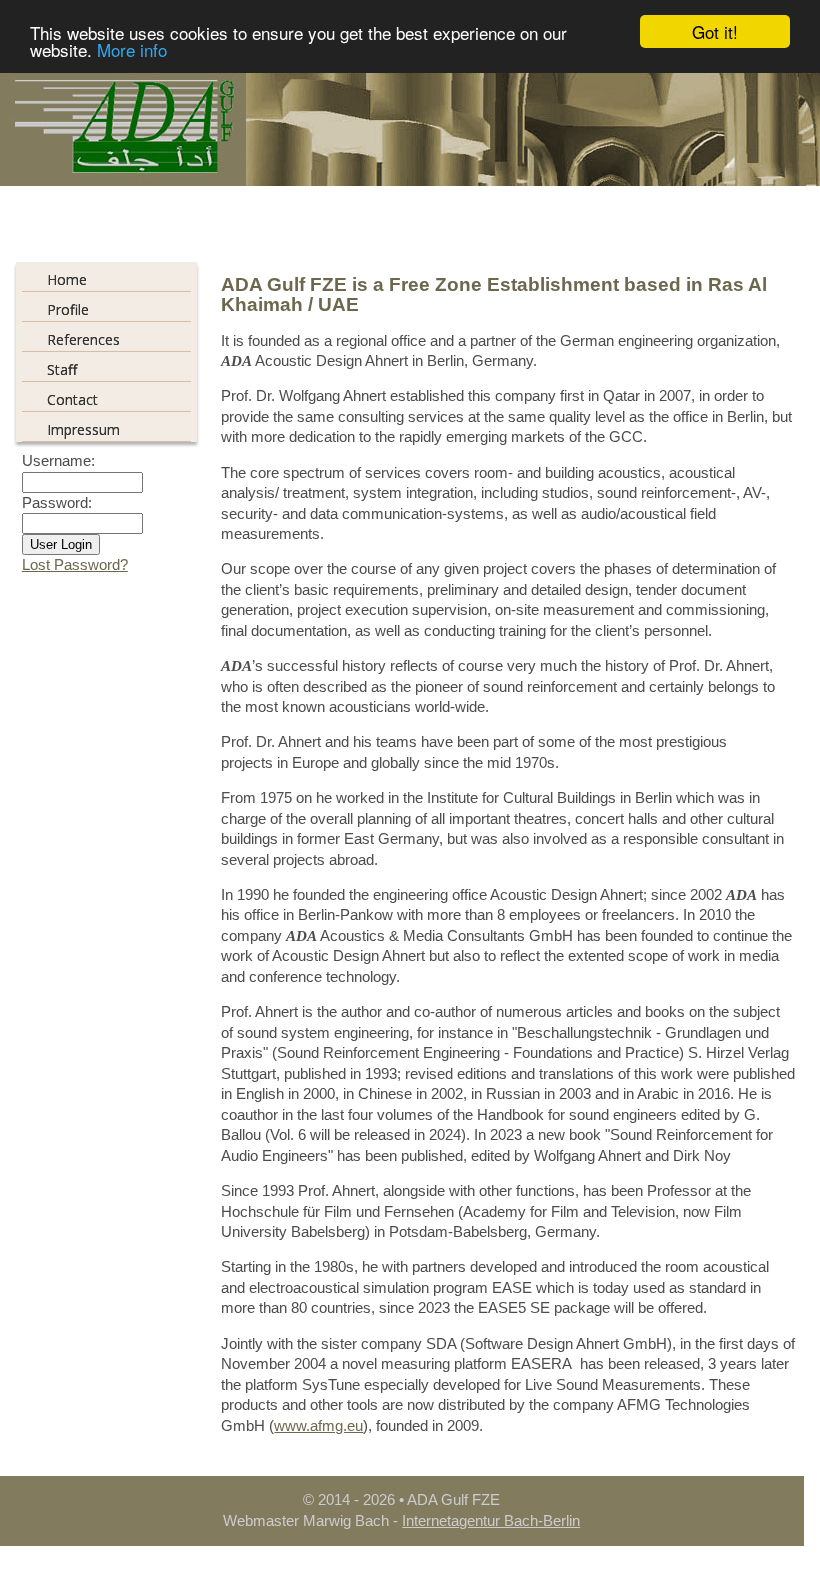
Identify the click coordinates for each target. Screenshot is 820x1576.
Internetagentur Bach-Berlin (491, 1521)
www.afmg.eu (318, 1426)
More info (132, 49)
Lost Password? (75, 565)
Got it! (715, 31)
